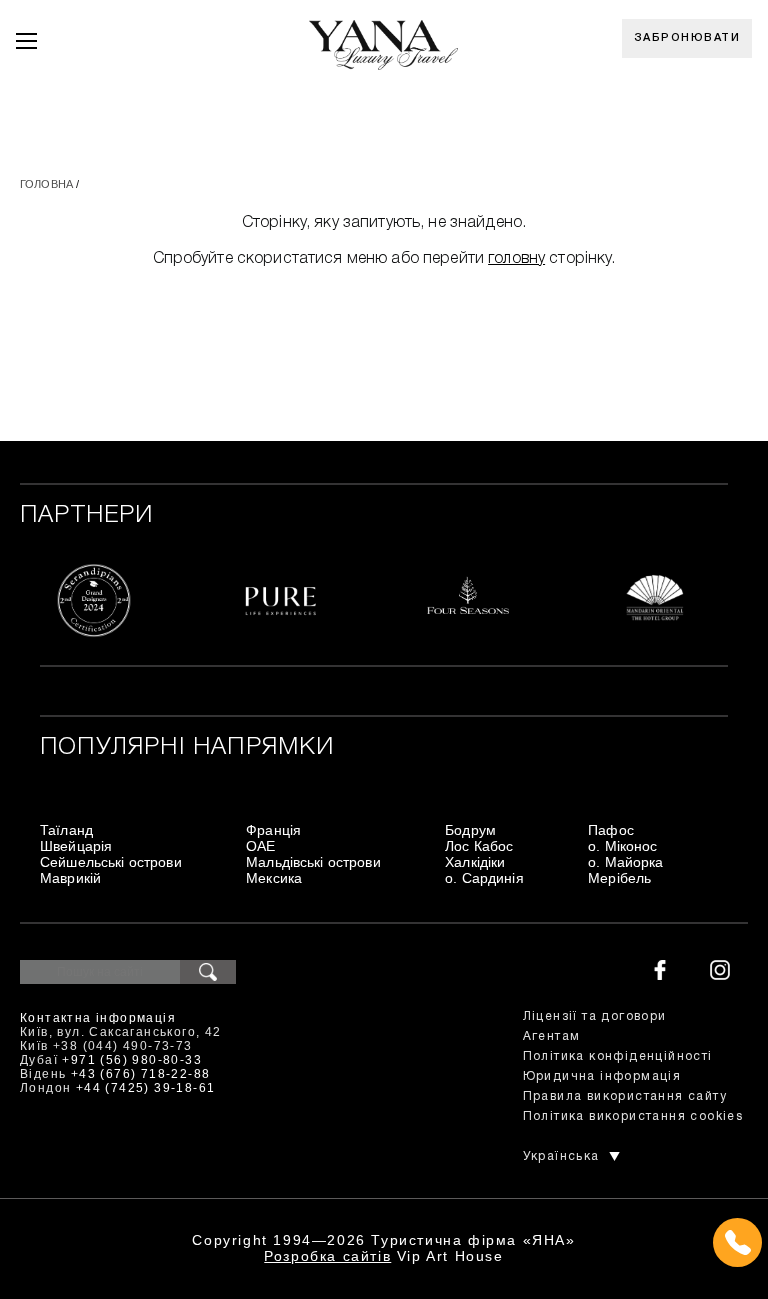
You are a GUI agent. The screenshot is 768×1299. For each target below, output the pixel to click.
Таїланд (66, 830)
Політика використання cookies (633, 1116)
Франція (273, 830)
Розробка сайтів (327, 1256)
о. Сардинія (484, 878)
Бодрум (470, 830)
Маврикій (70, 878)
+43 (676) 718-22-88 (141, 1074)
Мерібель (619, 878)
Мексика (274, 878)
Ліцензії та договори (595, 1016)
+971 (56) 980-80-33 (132, 1060)
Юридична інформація (602, 1076)
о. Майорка (625, 862)
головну (516, 259)
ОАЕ (260, 846)
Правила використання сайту (625, 1096)
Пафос (611, 830)
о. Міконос (622, 846)
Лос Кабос (479, 846)
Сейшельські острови (111, 862)
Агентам (552, 1036)
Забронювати (687, 38)
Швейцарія (76, 846)
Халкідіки (475, 862)
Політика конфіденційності (618, 1056)
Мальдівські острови (313, 862)
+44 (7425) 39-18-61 (146, 1088)
